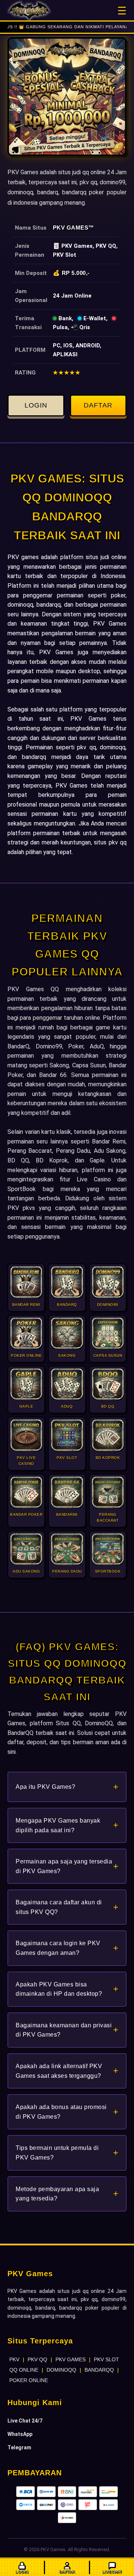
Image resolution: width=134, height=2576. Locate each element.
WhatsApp (20, 2434)
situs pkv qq (110, 842)
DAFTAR (98, 405)
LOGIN (36, 405)
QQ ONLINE (24, 2370)
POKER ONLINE (29, 2380)
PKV (14, 2359)
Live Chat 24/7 (25, 2421)
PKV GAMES (71, 2359)
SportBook (22, 1189)
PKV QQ (37, 2359)
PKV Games (71, 228)
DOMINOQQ (61, 2370)
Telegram (19, 2447)
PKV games (23, 557)
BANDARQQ (99, 2370)
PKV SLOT (106, 2359)
